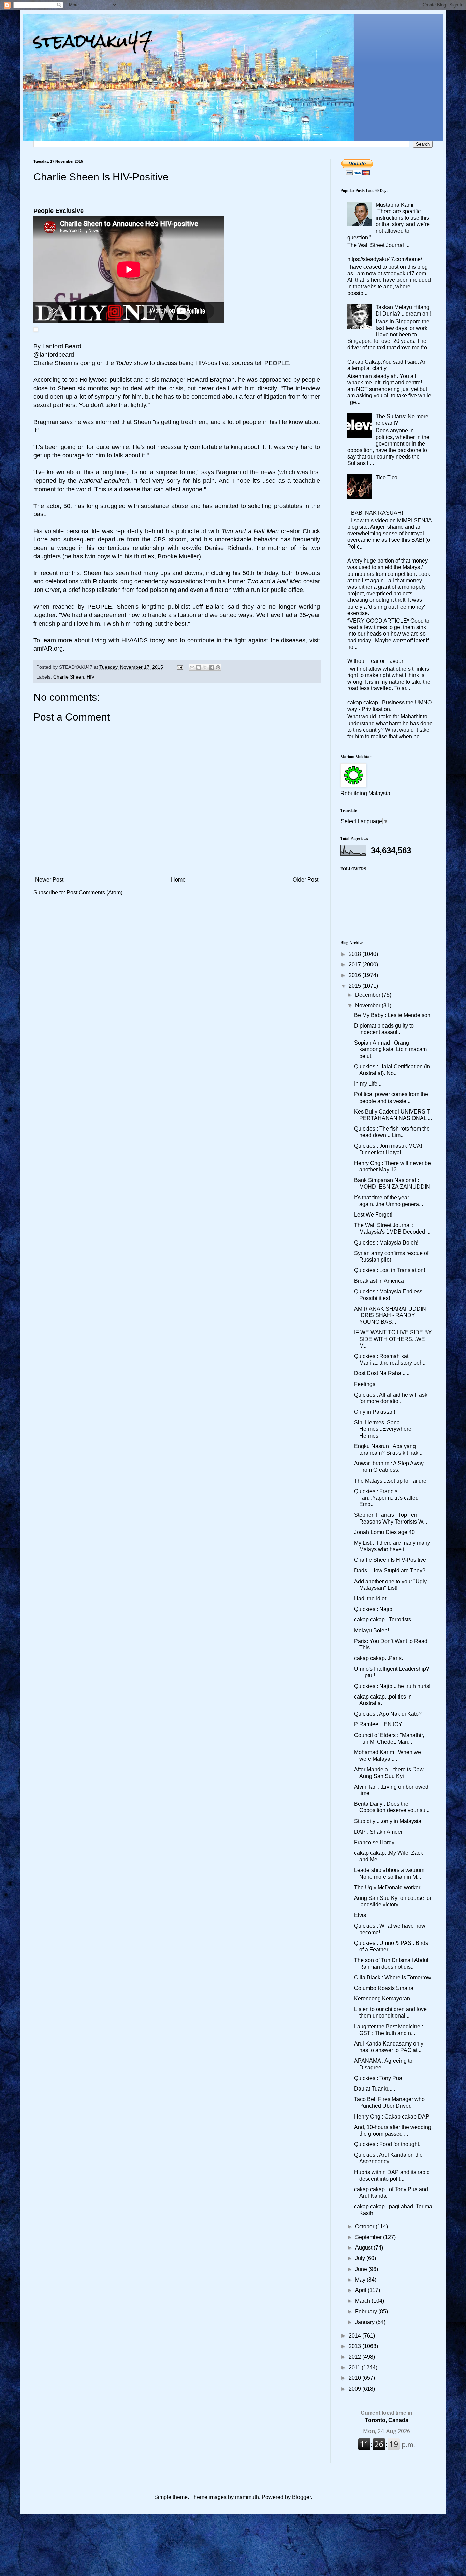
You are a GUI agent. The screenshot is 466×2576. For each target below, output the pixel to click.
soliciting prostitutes (275, 506)
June (362, 2269)
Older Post (305, 880)
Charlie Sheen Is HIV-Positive (390, 1560)
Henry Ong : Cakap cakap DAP (392, 2117)
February (367, 2311)
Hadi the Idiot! (371, 1598)
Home (178, 880)
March (363, 2301)
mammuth (247, 2497)
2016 (355, 975)
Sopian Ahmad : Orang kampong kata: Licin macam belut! (390, 1049)
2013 (355, 2346)
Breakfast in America (379, 1281)
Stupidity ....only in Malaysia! (388, 1821)
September (369, 2237)
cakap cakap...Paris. (378, 1658)
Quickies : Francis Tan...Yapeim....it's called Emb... (386, 1498)
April (361, 2290)
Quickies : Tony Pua (378, 2078)
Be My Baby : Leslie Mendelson (392, 1015)
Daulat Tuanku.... (375, 2089)
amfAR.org (48, 649)
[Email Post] (179, 667)
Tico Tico (387, 477)
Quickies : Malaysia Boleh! (386, 1243)
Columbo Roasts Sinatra (384, 1988)
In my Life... (368, 1084)
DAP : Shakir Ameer (378, 1832)
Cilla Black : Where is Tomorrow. (393, 1977)
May (361, 2280)
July (361, 2258)
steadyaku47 (93, 41)
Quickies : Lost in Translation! (390, 1270)
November (368, 1006)
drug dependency (144, 581)
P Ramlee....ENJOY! (379, 1724)
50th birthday (260, 573)
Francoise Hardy (374, 1842)
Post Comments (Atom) (94, 893)
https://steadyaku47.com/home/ (385, 259)
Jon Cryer (47, 590)
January (366, 2322)
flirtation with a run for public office (257, 590)
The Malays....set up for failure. (391, 1481)
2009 (355, 2389)
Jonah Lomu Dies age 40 (384, 1532)
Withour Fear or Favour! (376, 661)
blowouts (308, 573)
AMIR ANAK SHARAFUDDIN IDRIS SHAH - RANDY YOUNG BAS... (390, 1315)
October (365, 2226)
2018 (355, 954)
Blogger (301, 2497)
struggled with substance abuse (144, 506)
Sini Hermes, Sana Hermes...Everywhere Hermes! (383, 1429)
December (368, 995)
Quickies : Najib (373, 1609)
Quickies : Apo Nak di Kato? (388, 1714)
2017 (355, 965)
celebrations (62, 581)
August (364, 2248)
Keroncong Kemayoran (382, 1999)
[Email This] (192, 667)
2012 (355, 2357)
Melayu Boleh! (372, 1631)
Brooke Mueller (178, 556)
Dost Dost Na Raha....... (382, 1373)
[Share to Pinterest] (218, 667)
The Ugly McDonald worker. (388, 1887)
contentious (114, 548)
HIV (91, 677)
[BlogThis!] (199, 667)
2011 (355, 2367)
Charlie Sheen (53, 363)
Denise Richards (228, 548)
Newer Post (49, 880)
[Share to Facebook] (212, 667)
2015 (355, 986)
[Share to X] (205, 667)
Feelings (365, 1384)
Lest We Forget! (373, 1215)
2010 (355, 2378)
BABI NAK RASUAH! (377, 513)
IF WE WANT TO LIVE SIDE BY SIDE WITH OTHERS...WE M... (393, 1339)
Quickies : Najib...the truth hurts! (392, 1686)
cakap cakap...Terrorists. (383, 1620)
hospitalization (101, 590)
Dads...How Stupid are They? (390, 1570)
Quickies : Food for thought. (387, 2144)
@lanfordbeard (54, 355)
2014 (355, 2336)
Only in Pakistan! (375, 1412)
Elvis (360, 1915)
